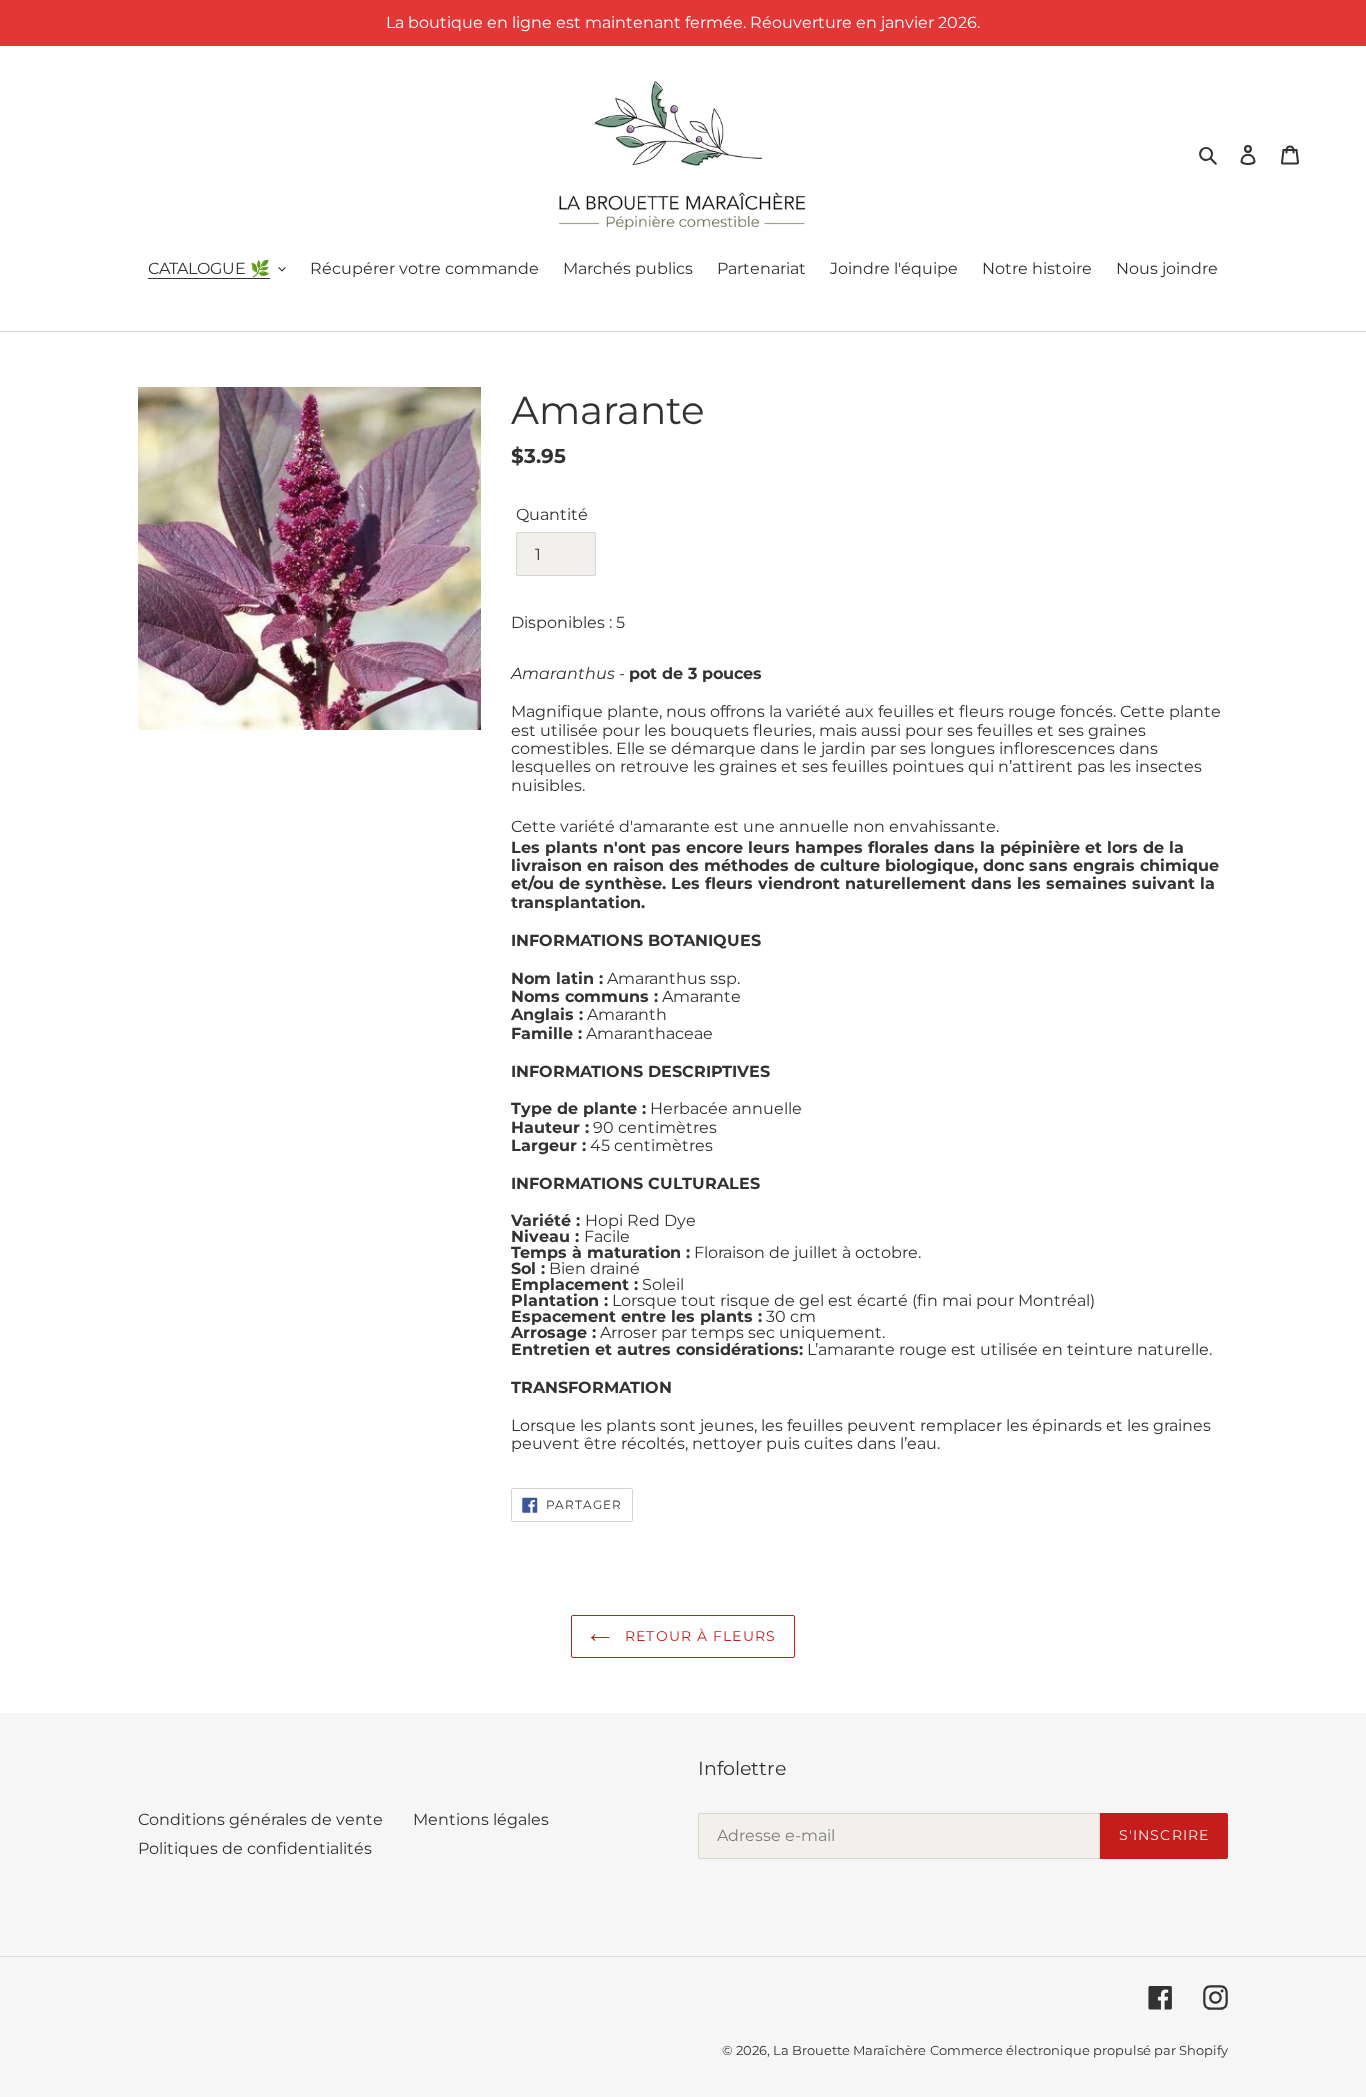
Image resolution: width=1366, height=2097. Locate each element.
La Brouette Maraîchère (849, 2050)
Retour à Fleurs (698, 1636)
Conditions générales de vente (260, 1819)
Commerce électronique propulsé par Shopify (1079, 2050)
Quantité (552, 514)
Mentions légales (481, 1819)
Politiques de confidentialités (255, 1848)
